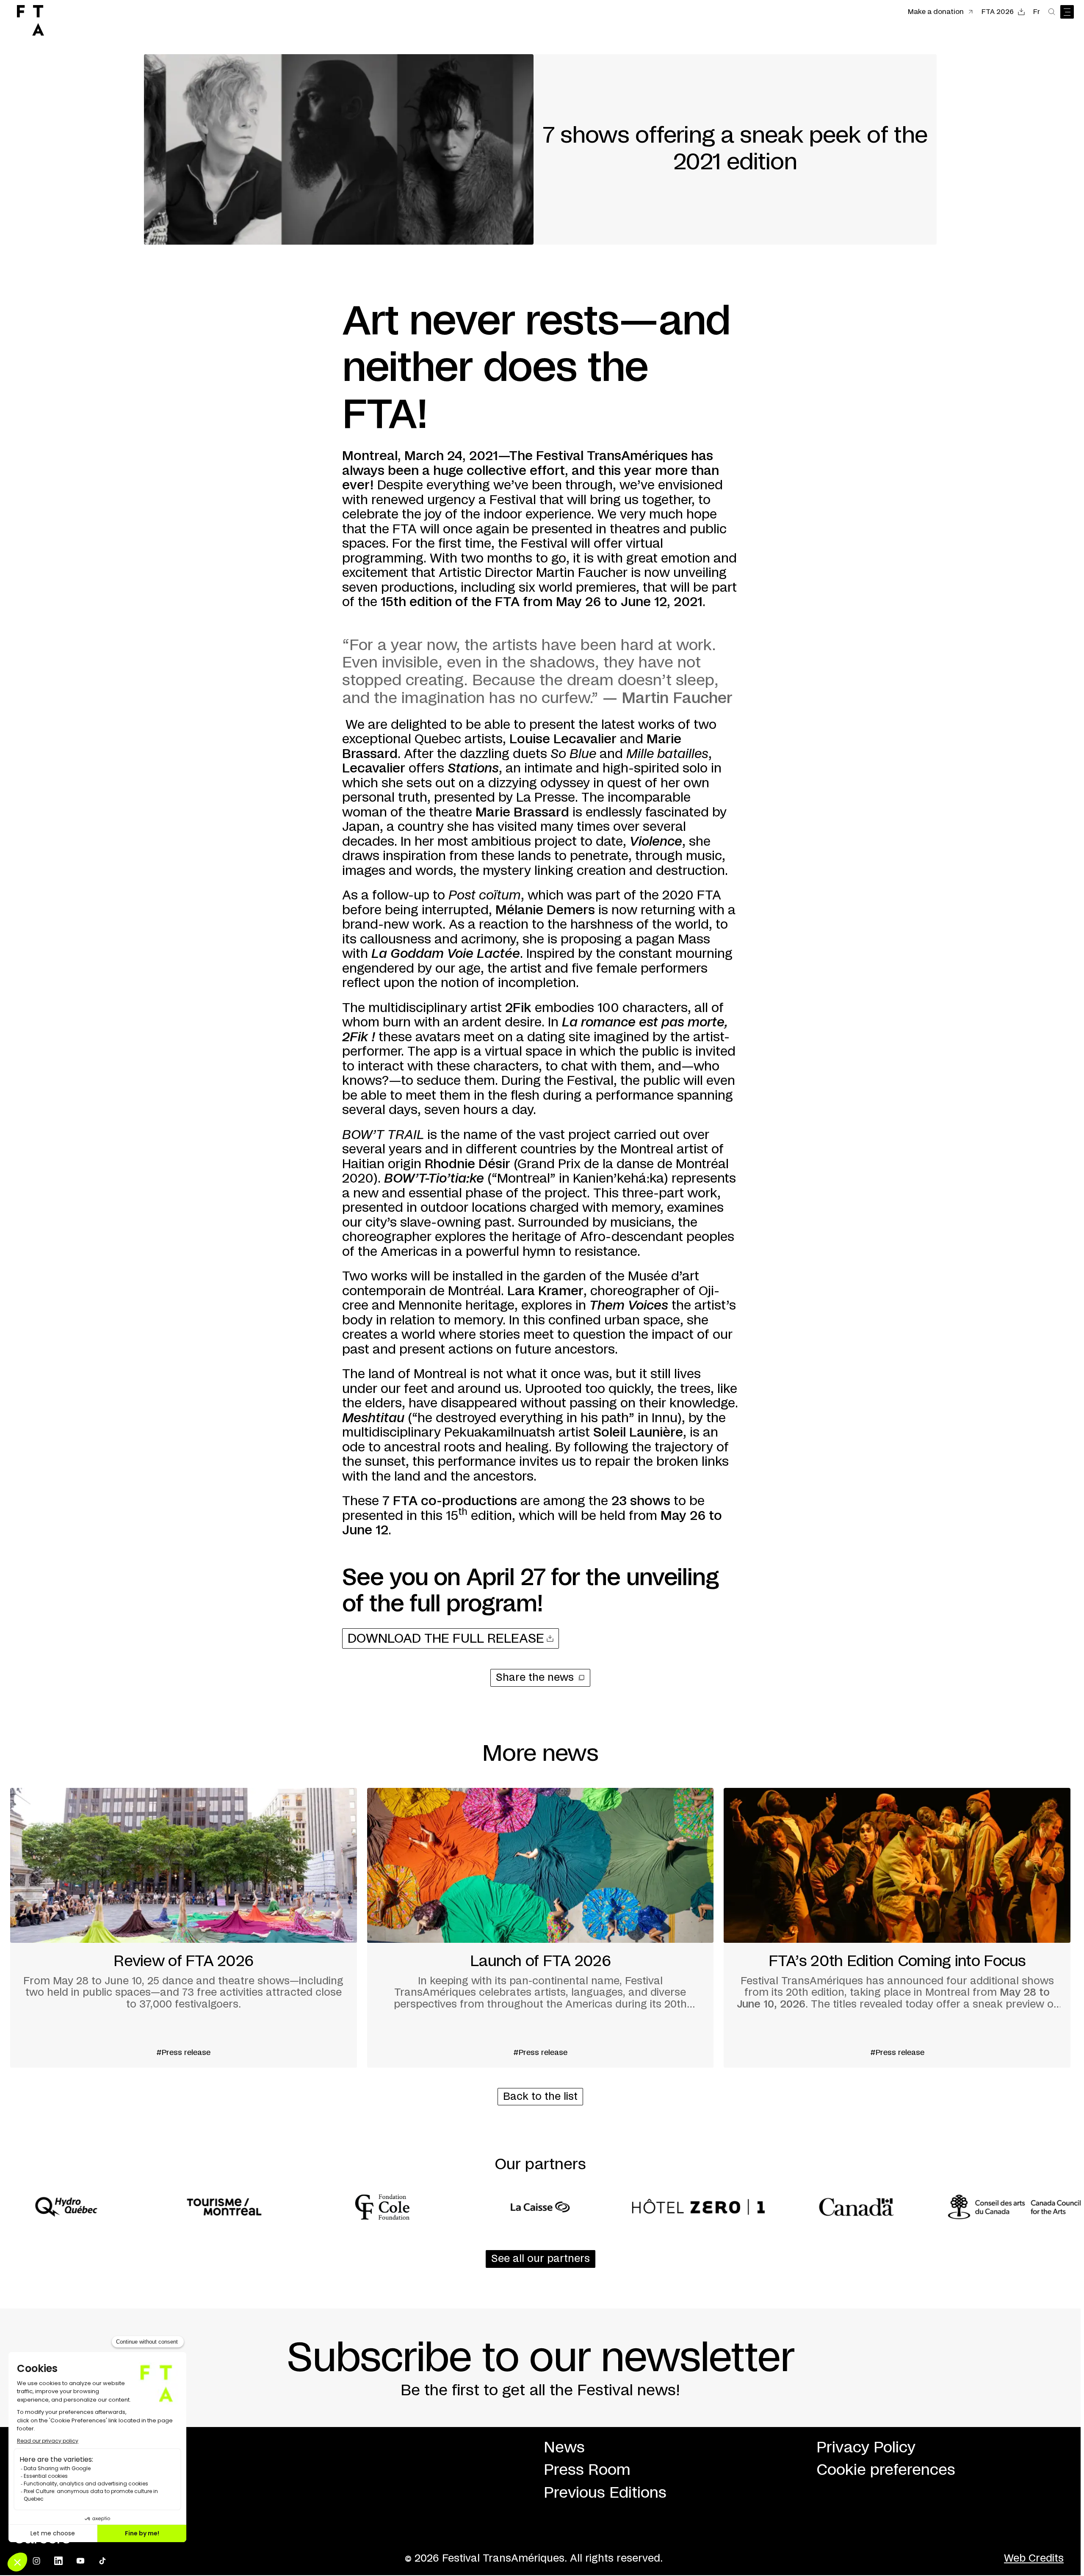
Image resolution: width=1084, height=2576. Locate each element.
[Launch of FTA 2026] (541, 1928)
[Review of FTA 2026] (184, 1928)
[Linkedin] (58, 2561)
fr (1037, 12)
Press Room (587, 2470)
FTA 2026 (998, 12)
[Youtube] (80, 2561)
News (564, 2448)
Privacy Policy (866, 2448)
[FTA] (30, 20)
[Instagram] (36, 2561)
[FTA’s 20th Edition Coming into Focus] (897, 1928)
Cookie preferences (886, 2470)
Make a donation (936, 12)
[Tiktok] (102, 2561)
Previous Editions (605, 2493)
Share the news (535, 1678)
